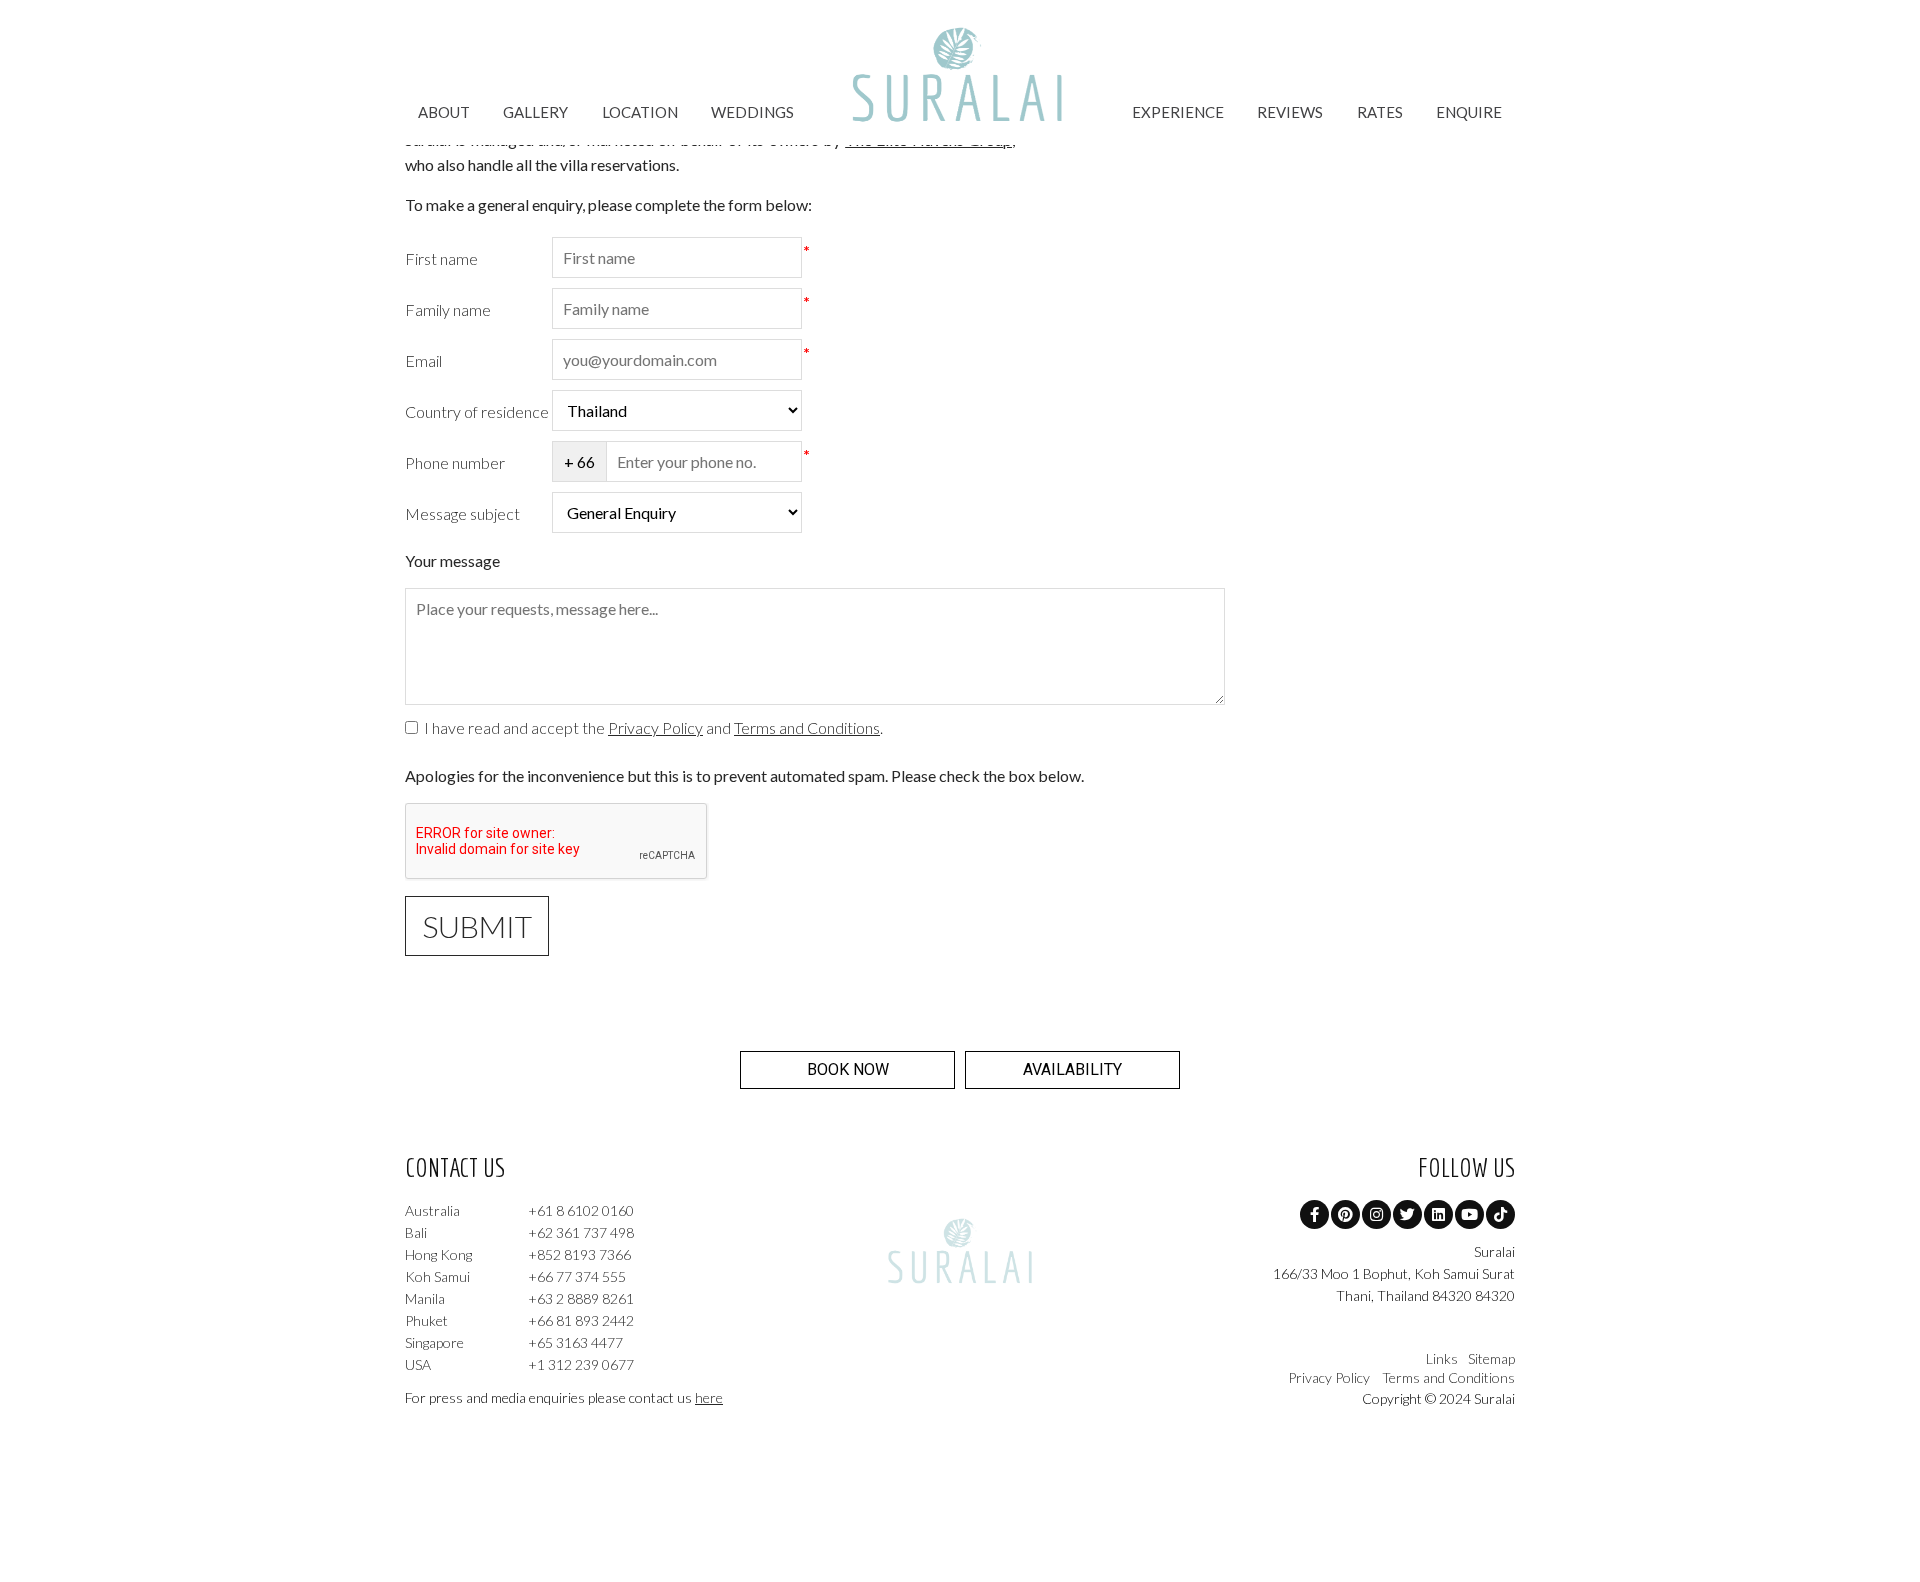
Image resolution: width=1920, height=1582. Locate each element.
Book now (848, 1069)
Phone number (455, 461)
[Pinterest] (1345, 1214)
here (709, 1397)
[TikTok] (1500, 1214)
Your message (452, 560)
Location (640, 112)
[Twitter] (1407, 1214)
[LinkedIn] (1438, 1214)
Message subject (462, 512)
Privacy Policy (655, 727)
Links (1442, 1358)
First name (441, 257)
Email (423, 359)
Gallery (535, 112)
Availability (1072, 1069)
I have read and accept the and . (650, 727)
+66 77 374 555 (515, 1276)
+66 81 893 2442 (519, 1320)
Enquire (1469, 112)
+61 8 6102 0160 (519, 1210)
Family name (448, 308)
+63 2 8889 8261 (519, 1298)
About (444, 112)
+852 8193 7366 (518, 1254)
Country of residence (477, 410)
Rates (1380, 112)
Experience (1178, 112)
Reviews (1290, 112)
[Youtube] (1469, 1214)
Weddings (752, 112)
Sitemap (1491, 1358)
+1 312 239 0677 (519, 1364)
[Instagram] (1376, 1214)
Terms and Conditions (807, 727)
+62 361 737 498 (519, 1232)
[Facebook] (1314, 1214)
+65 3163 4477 (514, 1342)
